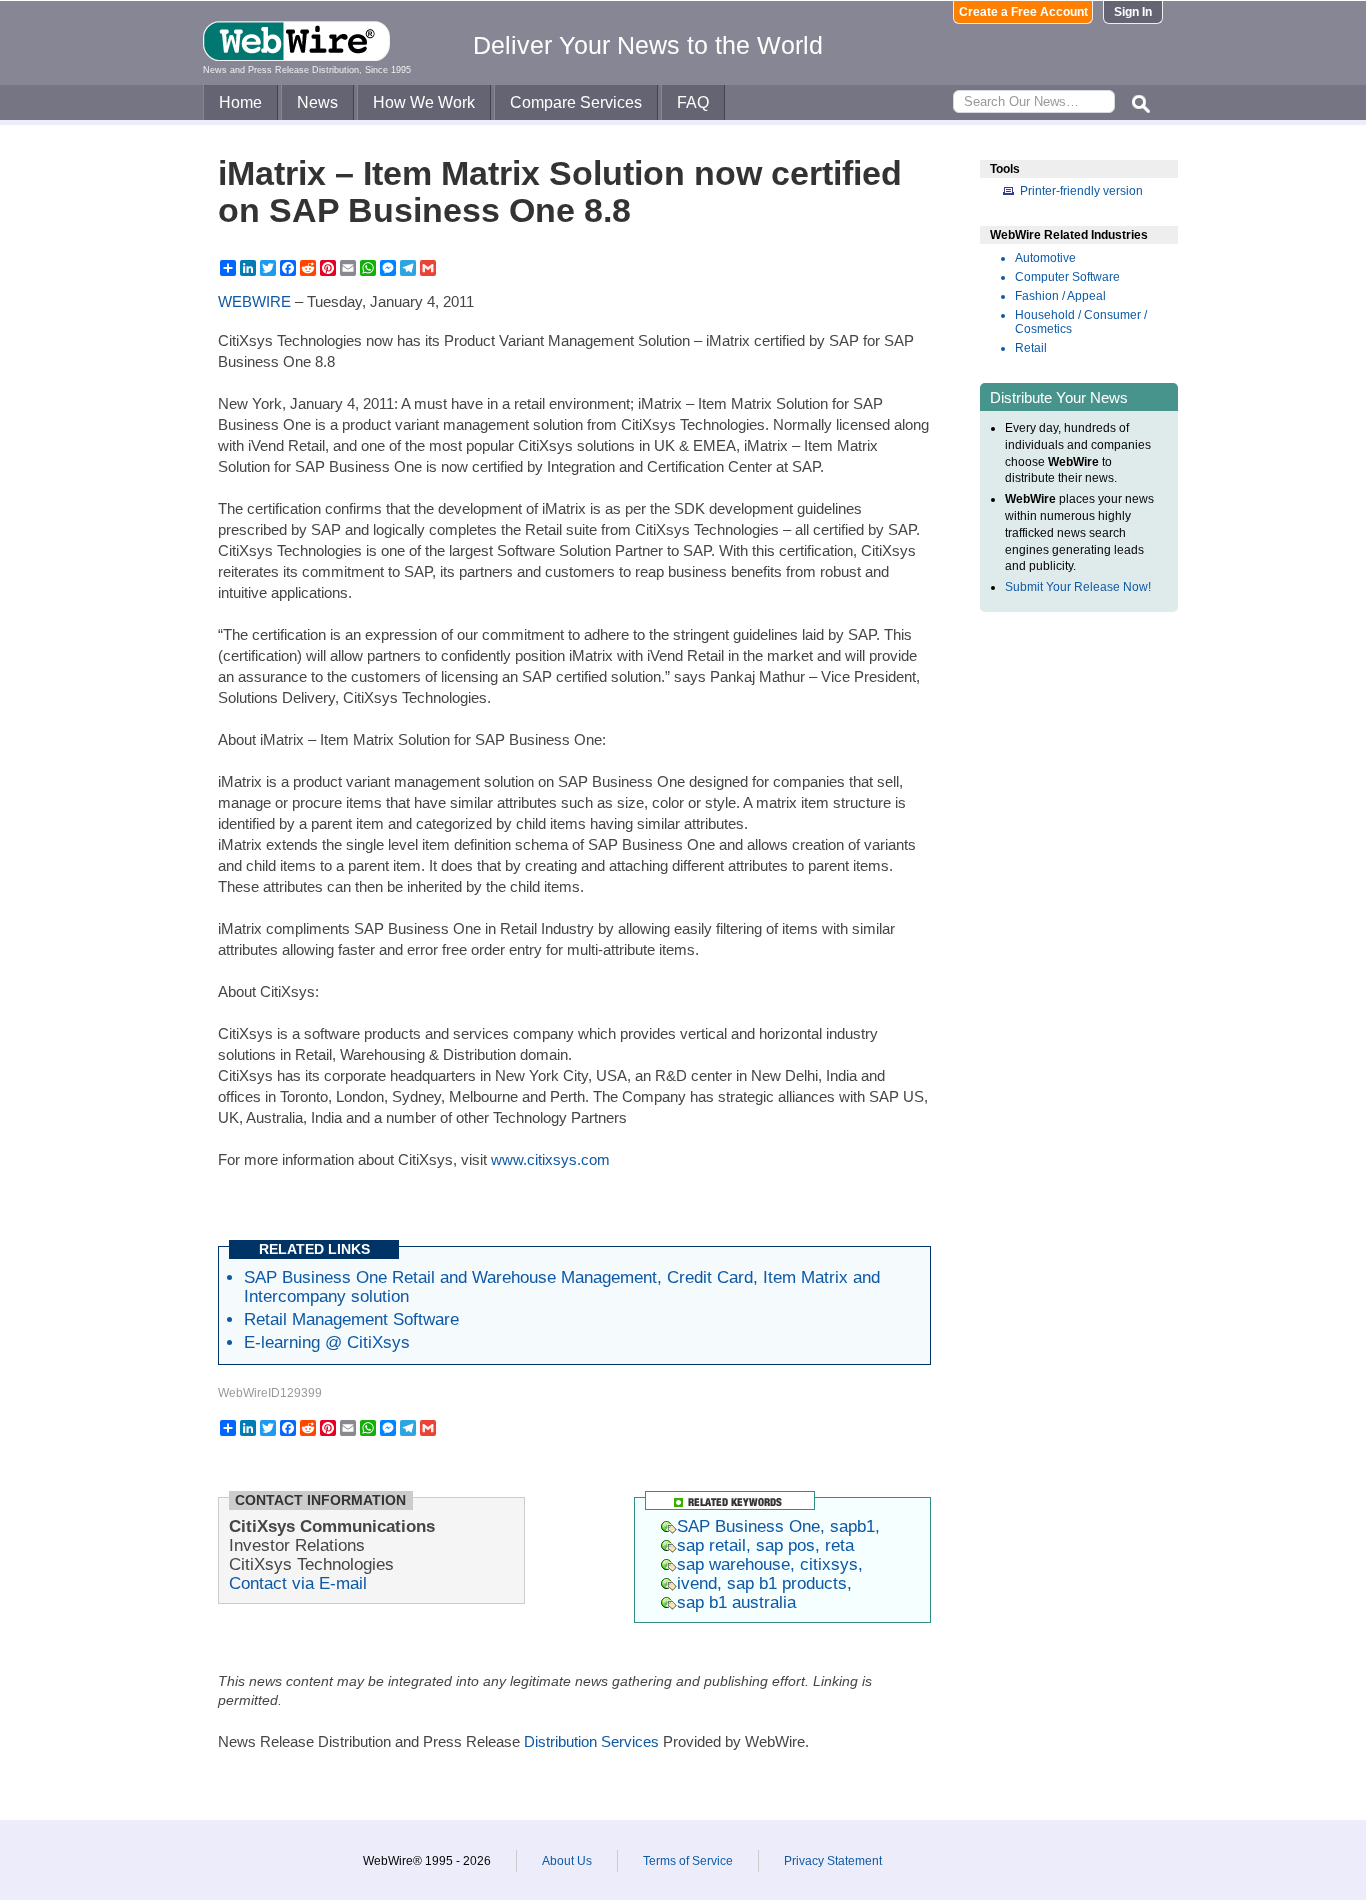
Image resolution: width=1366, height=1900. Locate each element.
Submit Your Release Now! (1078, 587)
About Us (567, 1861)
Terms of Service (688, 1861)
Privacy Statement (833, 1861)
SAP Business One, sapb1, (778, 1526)
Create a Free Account (1023, 12)
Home (240, 102)
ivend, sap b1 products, (764, 1583)
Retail (1031, 348)
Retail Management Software (351, 1319)
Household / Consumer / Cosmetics (1081, 322)
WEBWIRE (254, 301)
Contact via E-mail (298, 1583)
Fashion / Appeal (1060, 296)
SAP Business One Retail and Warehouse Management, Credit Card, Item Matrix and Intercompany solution (562, 1286)
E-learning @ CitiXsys (327, 1342)
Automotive (1045, 258)
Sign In (1133, 12)
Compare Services (576, 102)
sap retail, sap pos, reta (765, 1545)
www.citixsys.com (550, 1159)
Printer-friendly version (1081, 191)
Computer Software (1067, 277)
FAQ (693, 102)
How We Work (424, 102)
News (317, 102)
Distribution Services (591, 1741)
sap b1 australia (736, 1602)
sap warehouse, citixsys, (770, 1564)
